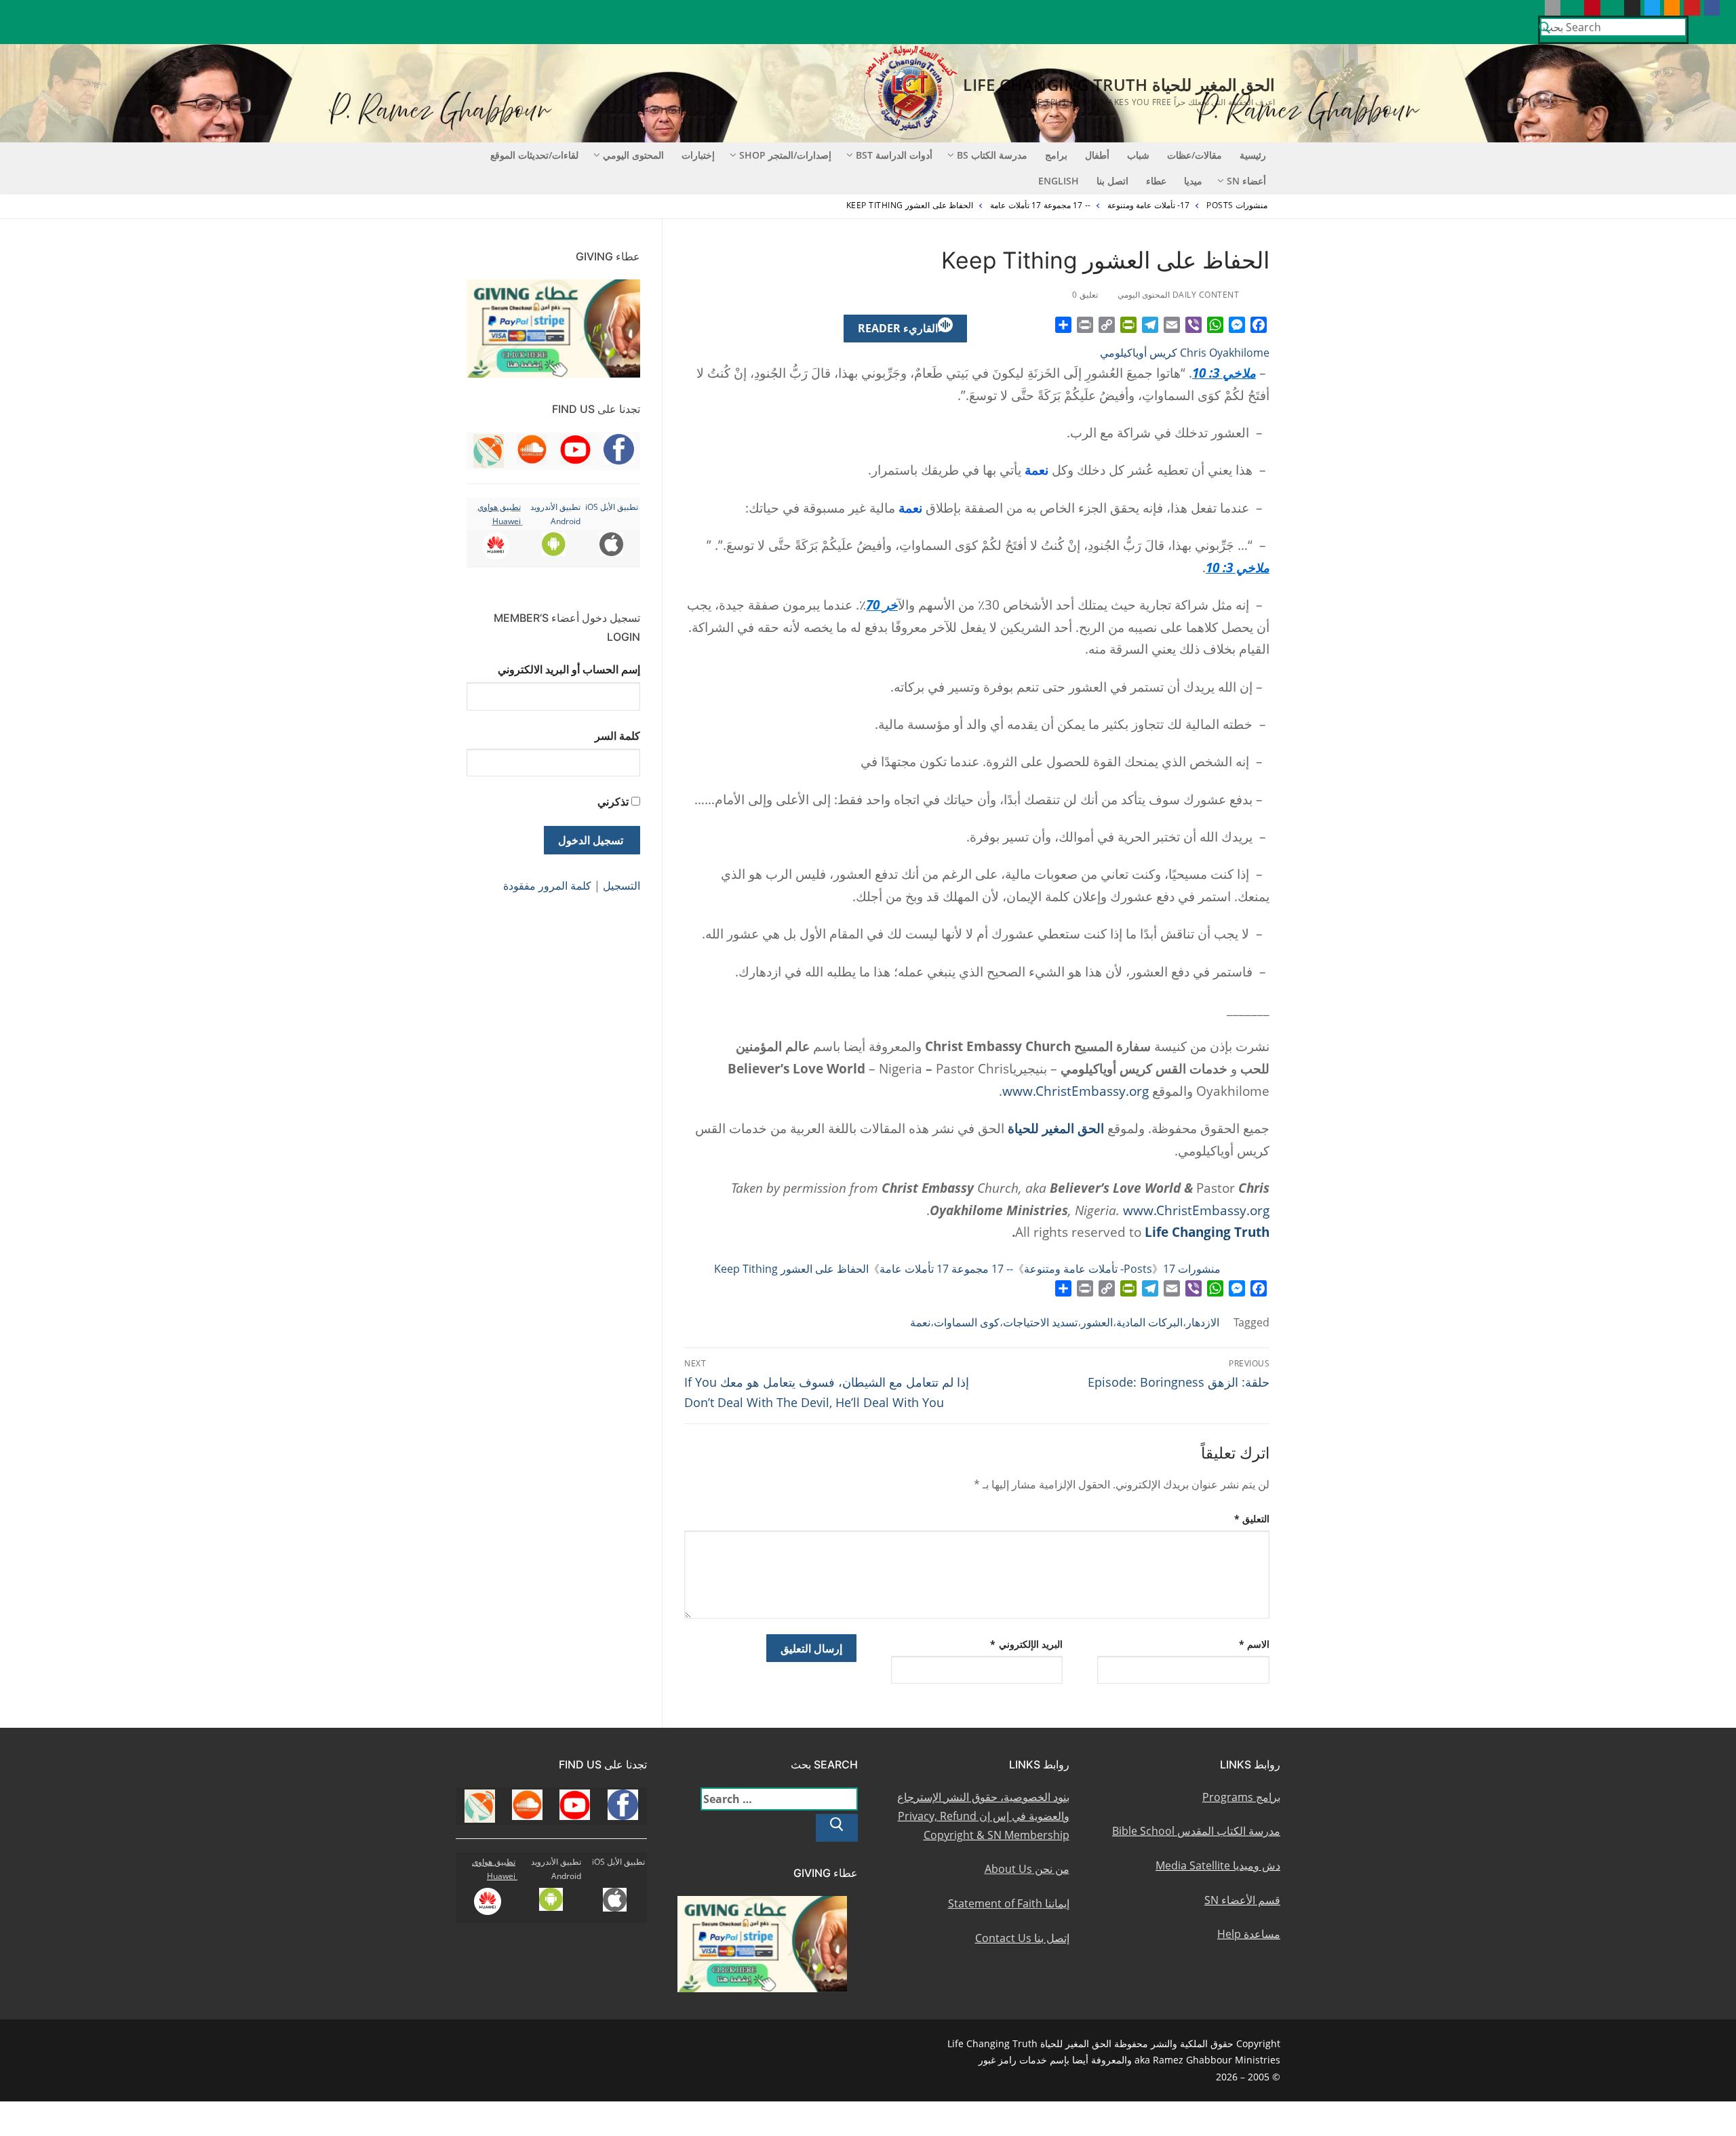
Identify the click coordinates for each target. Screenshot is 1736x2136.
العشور (1097, 1322)
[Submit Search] (1545, 30)
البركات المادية (1149, 1322)
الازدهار (1203, 1322)
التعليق (1252, 1519)
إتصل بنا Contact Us (1022, 1938)
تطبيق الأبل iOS (612, 507)
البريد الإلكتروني (1026, 1644)
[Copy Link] (1107, 325)
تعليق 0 (1086, 295)
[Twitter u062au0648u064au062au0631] (1652, 8)
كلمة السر (617, 736)
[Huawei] (1532, 8)
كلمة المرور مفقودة (547, 886)
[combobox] (1613, 27)
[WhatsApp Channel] (1612, 8)
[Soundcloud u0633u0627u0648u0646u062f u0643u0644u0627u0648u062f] (1672, 8)
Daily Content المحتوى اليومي (1180, 295)
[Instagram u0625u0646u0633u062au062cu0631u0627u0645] (1632, 8)
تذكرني (613, 802)
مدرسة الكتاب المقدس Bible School (1196, 1831)
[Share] (1063, 325)
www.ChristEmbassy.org (1076, 1091)
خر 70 (882, 605)
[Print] (1085, 325)
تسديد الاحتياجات (1040, 1322)
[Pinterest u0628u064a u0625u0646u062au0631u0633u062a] (1592, 8)
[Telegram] (1150, 325)
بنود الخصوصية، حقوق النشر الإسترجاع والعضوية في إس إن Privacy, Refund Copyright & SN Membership (983, 1816)
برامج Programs (1241, 1797)
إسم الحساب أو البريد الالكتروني (569, 669)
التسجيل (622, 886)
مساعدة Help (1249, 1934)
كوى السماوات (967, 1322)
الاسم (1255, 1644)
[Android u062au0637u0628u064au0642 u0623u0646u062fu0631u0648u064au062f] (1572, 8)
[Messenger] (1237, 325)
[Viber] (1193, 325)
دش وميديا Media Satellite (1218, 1865)
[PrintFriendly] (1128, 325)
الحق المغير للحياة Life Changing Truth (1119, 84)
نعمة (920, 1322)
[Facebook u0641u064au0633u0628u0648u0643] (1712, 8)
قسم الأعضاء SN (1242, 1900)
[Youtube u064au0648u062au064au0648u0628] (1692, 8)
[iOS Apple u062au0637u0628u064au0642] (1553, 8)
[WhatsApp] (1215, 325)
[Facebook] (1259, 325)
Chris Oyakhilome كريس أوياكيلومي (1185, 353)
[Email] (1172, 325)
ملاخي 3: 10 (1224, 373)
